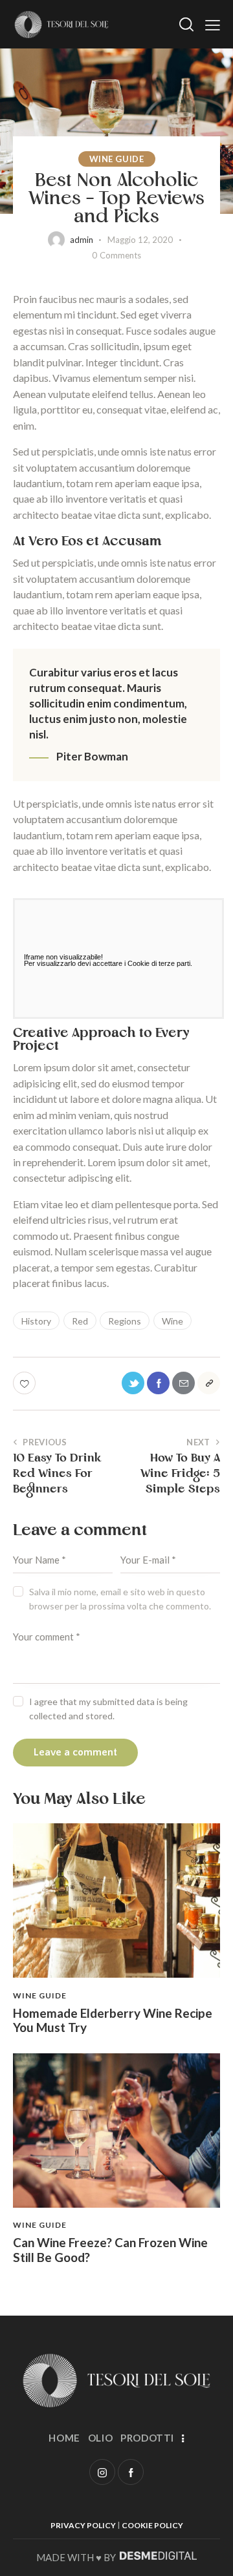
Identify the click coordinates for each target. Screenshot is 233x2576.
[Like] (26, 1383)
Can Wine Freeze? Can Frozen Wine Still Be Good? (110, 2250)
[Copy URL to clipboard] (209, 1383)
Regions (125, 1321)
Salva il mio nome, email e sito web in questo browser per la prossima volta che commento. (120, 1599)
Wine (172, 1321)
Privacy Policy (83, 2525)
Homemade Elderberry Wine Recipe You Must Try (113, 2021)
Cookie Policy (152, 2525)
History (36, 1321)
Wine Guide (117, 159)
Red (80, 1321)
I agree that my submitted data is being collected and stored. (108, 1709)
